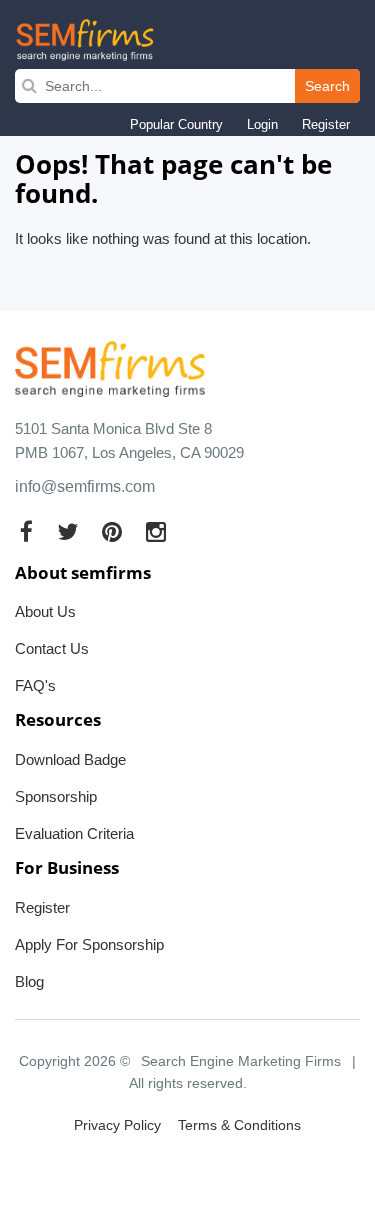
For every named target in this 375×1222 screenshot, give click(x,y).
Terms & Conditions (239, 1125)
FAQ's (35, 685)
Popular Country (176, 124)
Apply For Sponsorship (89, 944)
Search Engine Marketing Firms (241, 1061)
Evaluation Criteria (74, 833)
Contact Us (52, 648)
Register (326, 124)
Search (327, 86)
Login (262, 124)
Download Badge (70, 759)
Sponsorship (56, 796)
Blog (29, 981)
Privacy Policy (117, 1125)
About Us (45, 611)
